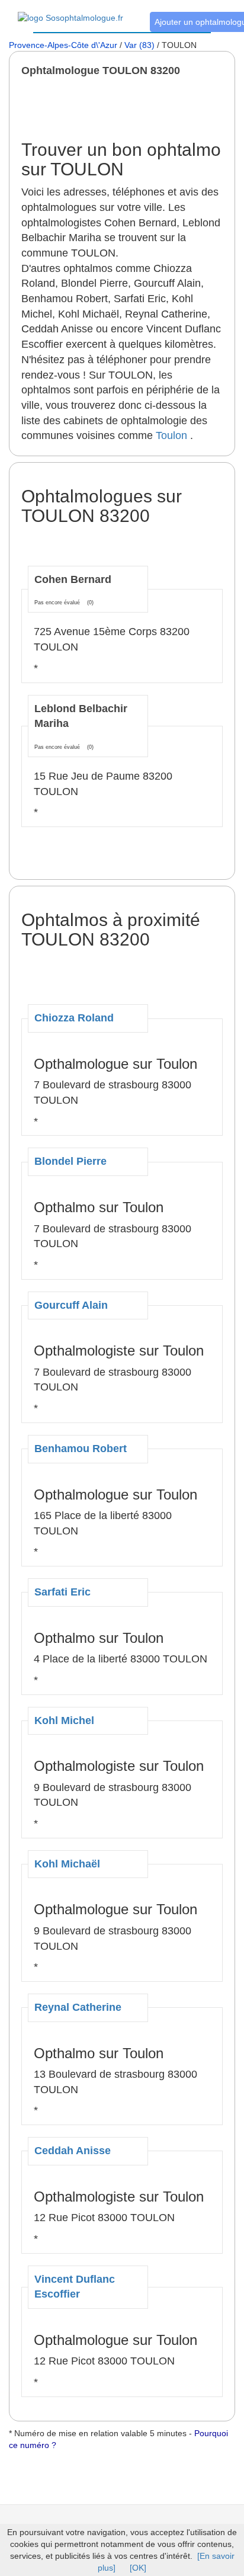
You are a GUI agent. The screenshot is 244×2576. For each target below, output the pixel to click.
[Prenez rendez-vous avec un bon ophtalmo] (70, 11)
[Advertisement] (133, 108)
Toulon (171, 435)
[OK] (138, 2568)
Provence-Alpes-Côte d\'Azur (63, 45)
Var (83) (139, 45)
